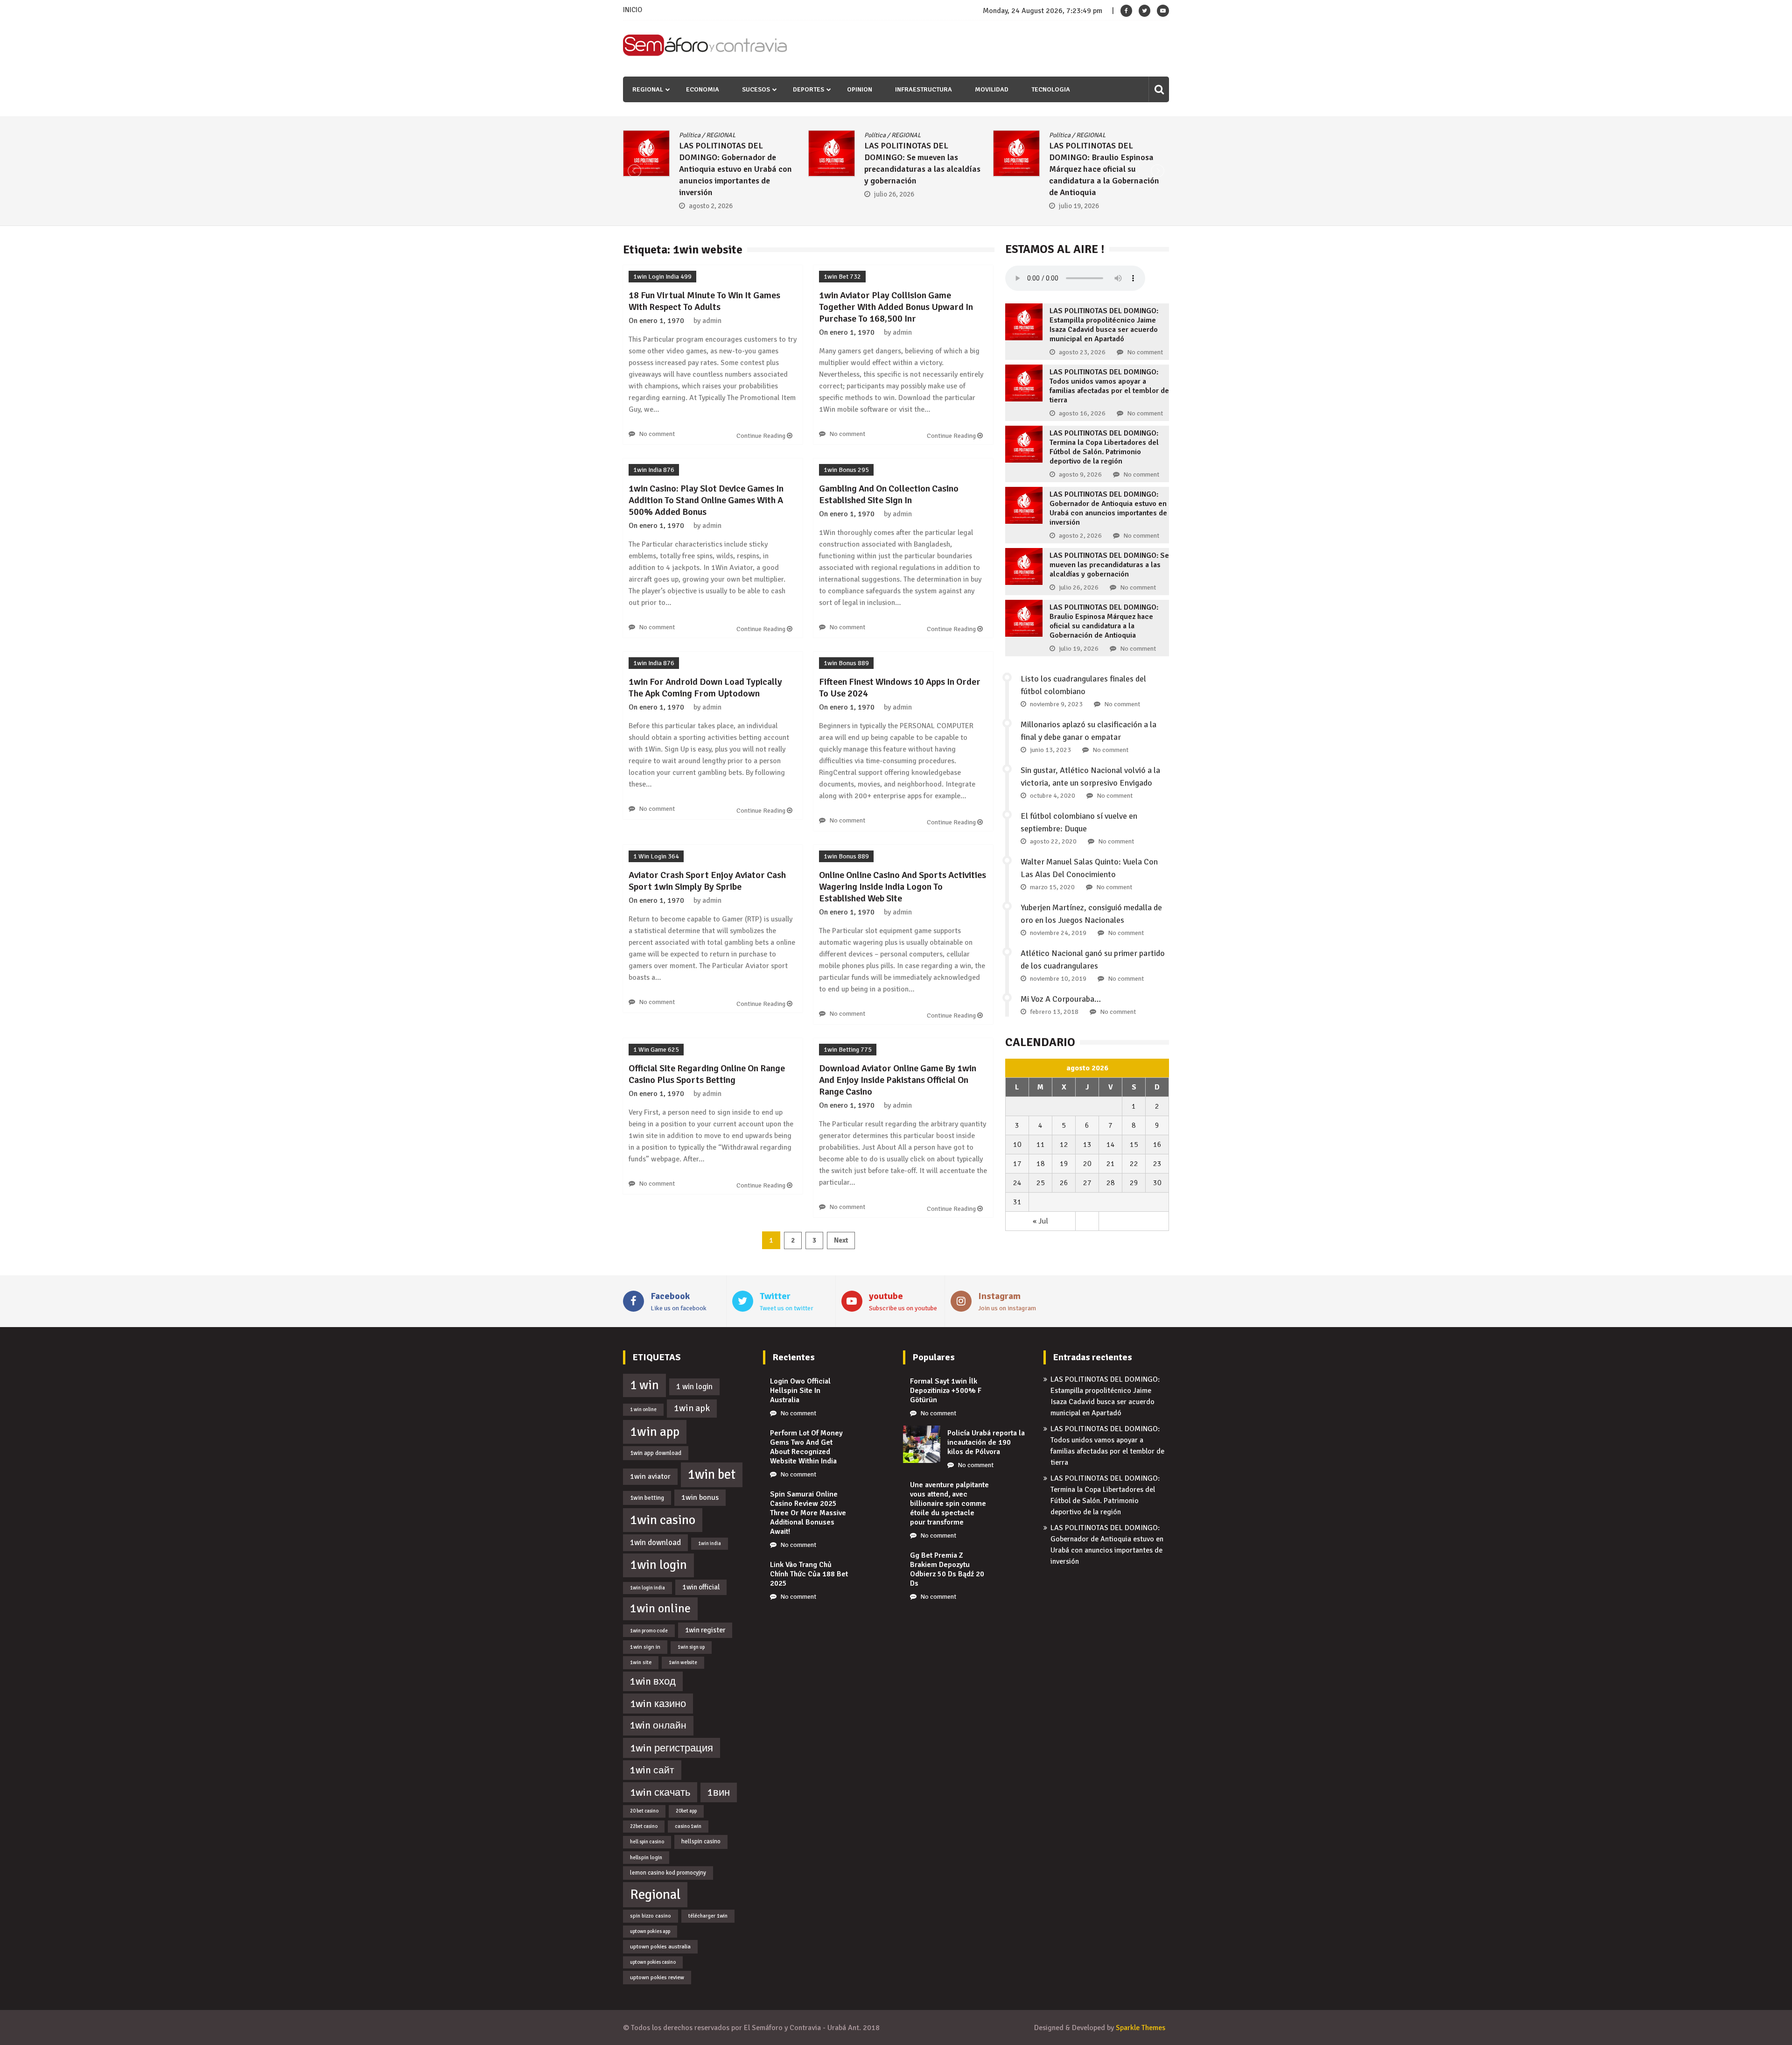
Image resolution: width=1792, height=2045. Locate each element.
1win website (683, 1662)
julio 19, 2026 (745, 206)
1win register (705, 1630)
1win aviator (650, 1476)
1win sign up (691, 1647)
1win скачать (660, 1792)
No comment (657, 434)
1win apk (692, 1408)
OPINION (860, 89)
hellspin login (646, 1857)
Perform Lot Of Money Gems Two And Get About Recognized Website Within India (806, 1447)
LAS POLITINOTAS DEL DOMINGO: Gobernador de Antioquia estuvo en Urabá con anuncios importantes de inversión (1108, 508)
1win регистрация (672, 1748)
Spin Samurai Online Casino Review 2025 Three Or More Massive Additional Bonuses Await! (808, 1513)
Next (841, 1240)
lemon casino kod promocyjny (668, 1873)
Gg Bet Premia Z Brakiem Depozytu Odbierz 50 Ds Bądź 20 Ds (947, 1569)
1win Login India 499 (662, 277)
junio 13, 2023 (1050, 750)
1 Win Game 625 (656, 1050)
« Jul (1040, 1221)
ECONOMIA (703, 89)
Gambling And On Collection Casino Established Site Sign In (889, 494)
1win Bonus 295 (846, 470)
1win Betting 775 (848, 1050)
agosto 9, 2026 (1080, 474)
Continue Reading (762, 436)
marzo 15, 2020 (1052, 887)
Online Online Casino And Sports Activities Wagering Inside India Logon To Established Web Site (903, 887)
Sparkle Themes (1141, 2028)
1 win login (694, 1387)
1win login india (647, 1588)
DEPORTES (808, 89)
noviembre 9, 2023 (1056, 704)
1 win (644, 1385)
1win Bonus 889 (846, 663)
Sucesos (756, 89)
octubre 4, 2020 (1053, 796)
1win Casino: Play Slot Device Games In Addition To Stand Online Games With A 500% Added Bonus (706, 500)
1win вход (653, 1681)
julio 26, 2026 (1079, 587)
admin (712, 321)
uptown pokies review (657, 1977)
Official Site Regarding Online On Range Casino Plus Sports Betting (707, 1074)
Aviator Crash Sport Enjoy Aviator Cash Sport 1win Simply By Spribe (707, 881)
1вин (719, 1792)
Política (726, 135)
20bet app (686, 1811)
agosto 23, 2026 (1082, 352)
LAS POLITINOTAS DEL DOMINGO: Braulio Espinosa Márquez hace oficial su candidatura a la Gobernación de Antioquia (770, 169)
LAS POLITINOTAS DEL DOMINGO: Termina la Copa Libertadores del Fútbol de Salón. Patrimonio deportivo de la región (1104, 447)
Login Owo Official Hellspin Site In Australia (800, 1391)
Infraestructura (924, 89)
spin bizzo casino (651, 1916)
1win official (701, 1587)
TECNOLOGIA (1051, 89)
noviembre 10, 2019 (1058, 979)
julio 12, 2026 (931, 183)
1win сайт (652, 1770)
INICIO (633, 10)
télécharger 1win (708, 1916)
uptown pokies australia (660, 1947)
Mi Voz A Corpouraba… (1061, 999)
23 (1157, 1164)
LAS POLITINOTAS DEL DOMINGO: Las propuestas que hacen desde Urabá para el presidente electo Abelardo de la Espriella (1145, 169)
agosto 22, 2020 (1053, 841)
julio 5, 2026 (1114, 206)
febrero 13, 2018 (1054, 1012)
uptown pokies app (650, 1931)
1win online (660, 1608)
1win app (655, 1432)
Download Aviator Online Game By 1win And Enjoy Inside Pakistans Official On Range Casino (898, 1080)
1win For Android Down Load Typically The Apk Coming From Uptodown (705, 688)
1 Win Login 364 (656, 856)
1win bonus (700, 1497)
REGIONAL (648, 89)
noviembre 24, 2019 (1058, 933)
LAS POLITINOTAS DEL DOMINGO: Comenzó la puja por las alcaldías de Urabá (959, 157)
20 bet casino (644, 1811)
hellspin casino (701, 1841)
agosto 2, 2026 (1080, 536)
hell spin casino (647, 1842)
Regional (655, 1894)
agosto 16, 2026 (1082, 413)
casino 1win (688, 1826)
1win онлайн (658, 1725)
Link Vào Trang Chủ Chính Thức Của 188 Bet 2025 (809, 1574)
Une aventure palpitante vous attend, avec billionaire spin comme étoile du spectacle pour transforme (949, 1504)
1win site (641, 1662)
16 (1157, 1145)
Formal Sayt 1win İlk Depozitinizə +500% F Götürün (946, 1391)
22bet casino (644, 1826)
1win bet (712, 1474)
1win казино (658, 1704)
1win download (655, 1543)
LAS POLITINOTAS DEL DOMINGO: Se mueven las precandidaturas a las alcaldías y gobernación (1109, 565)
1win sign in (645, 1647)
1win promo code (649, 1630)
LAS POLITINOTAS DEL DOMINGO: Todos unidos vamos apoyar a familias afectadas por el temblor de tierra (1109, 386)
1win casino (663, 1520)
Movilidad (992, 89)
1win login (658, 1565)
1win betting (647, 1498)
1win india (710, 1543)
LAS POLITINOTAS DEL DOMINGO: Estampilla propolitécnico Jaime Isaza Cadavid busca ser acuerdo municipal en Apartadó (1104, 325)
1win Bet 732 (842, 277)
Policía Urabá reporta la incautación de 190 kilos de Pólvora (986, 1442)
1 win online (643, 1409)
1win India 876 (654, 470)
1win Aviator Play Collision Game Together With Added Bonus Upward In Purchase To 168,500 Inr (896, 307)
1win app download (656, 1453)
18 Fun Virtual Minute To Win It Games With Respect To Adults (704, 301)
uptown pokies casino (653, 1962)
